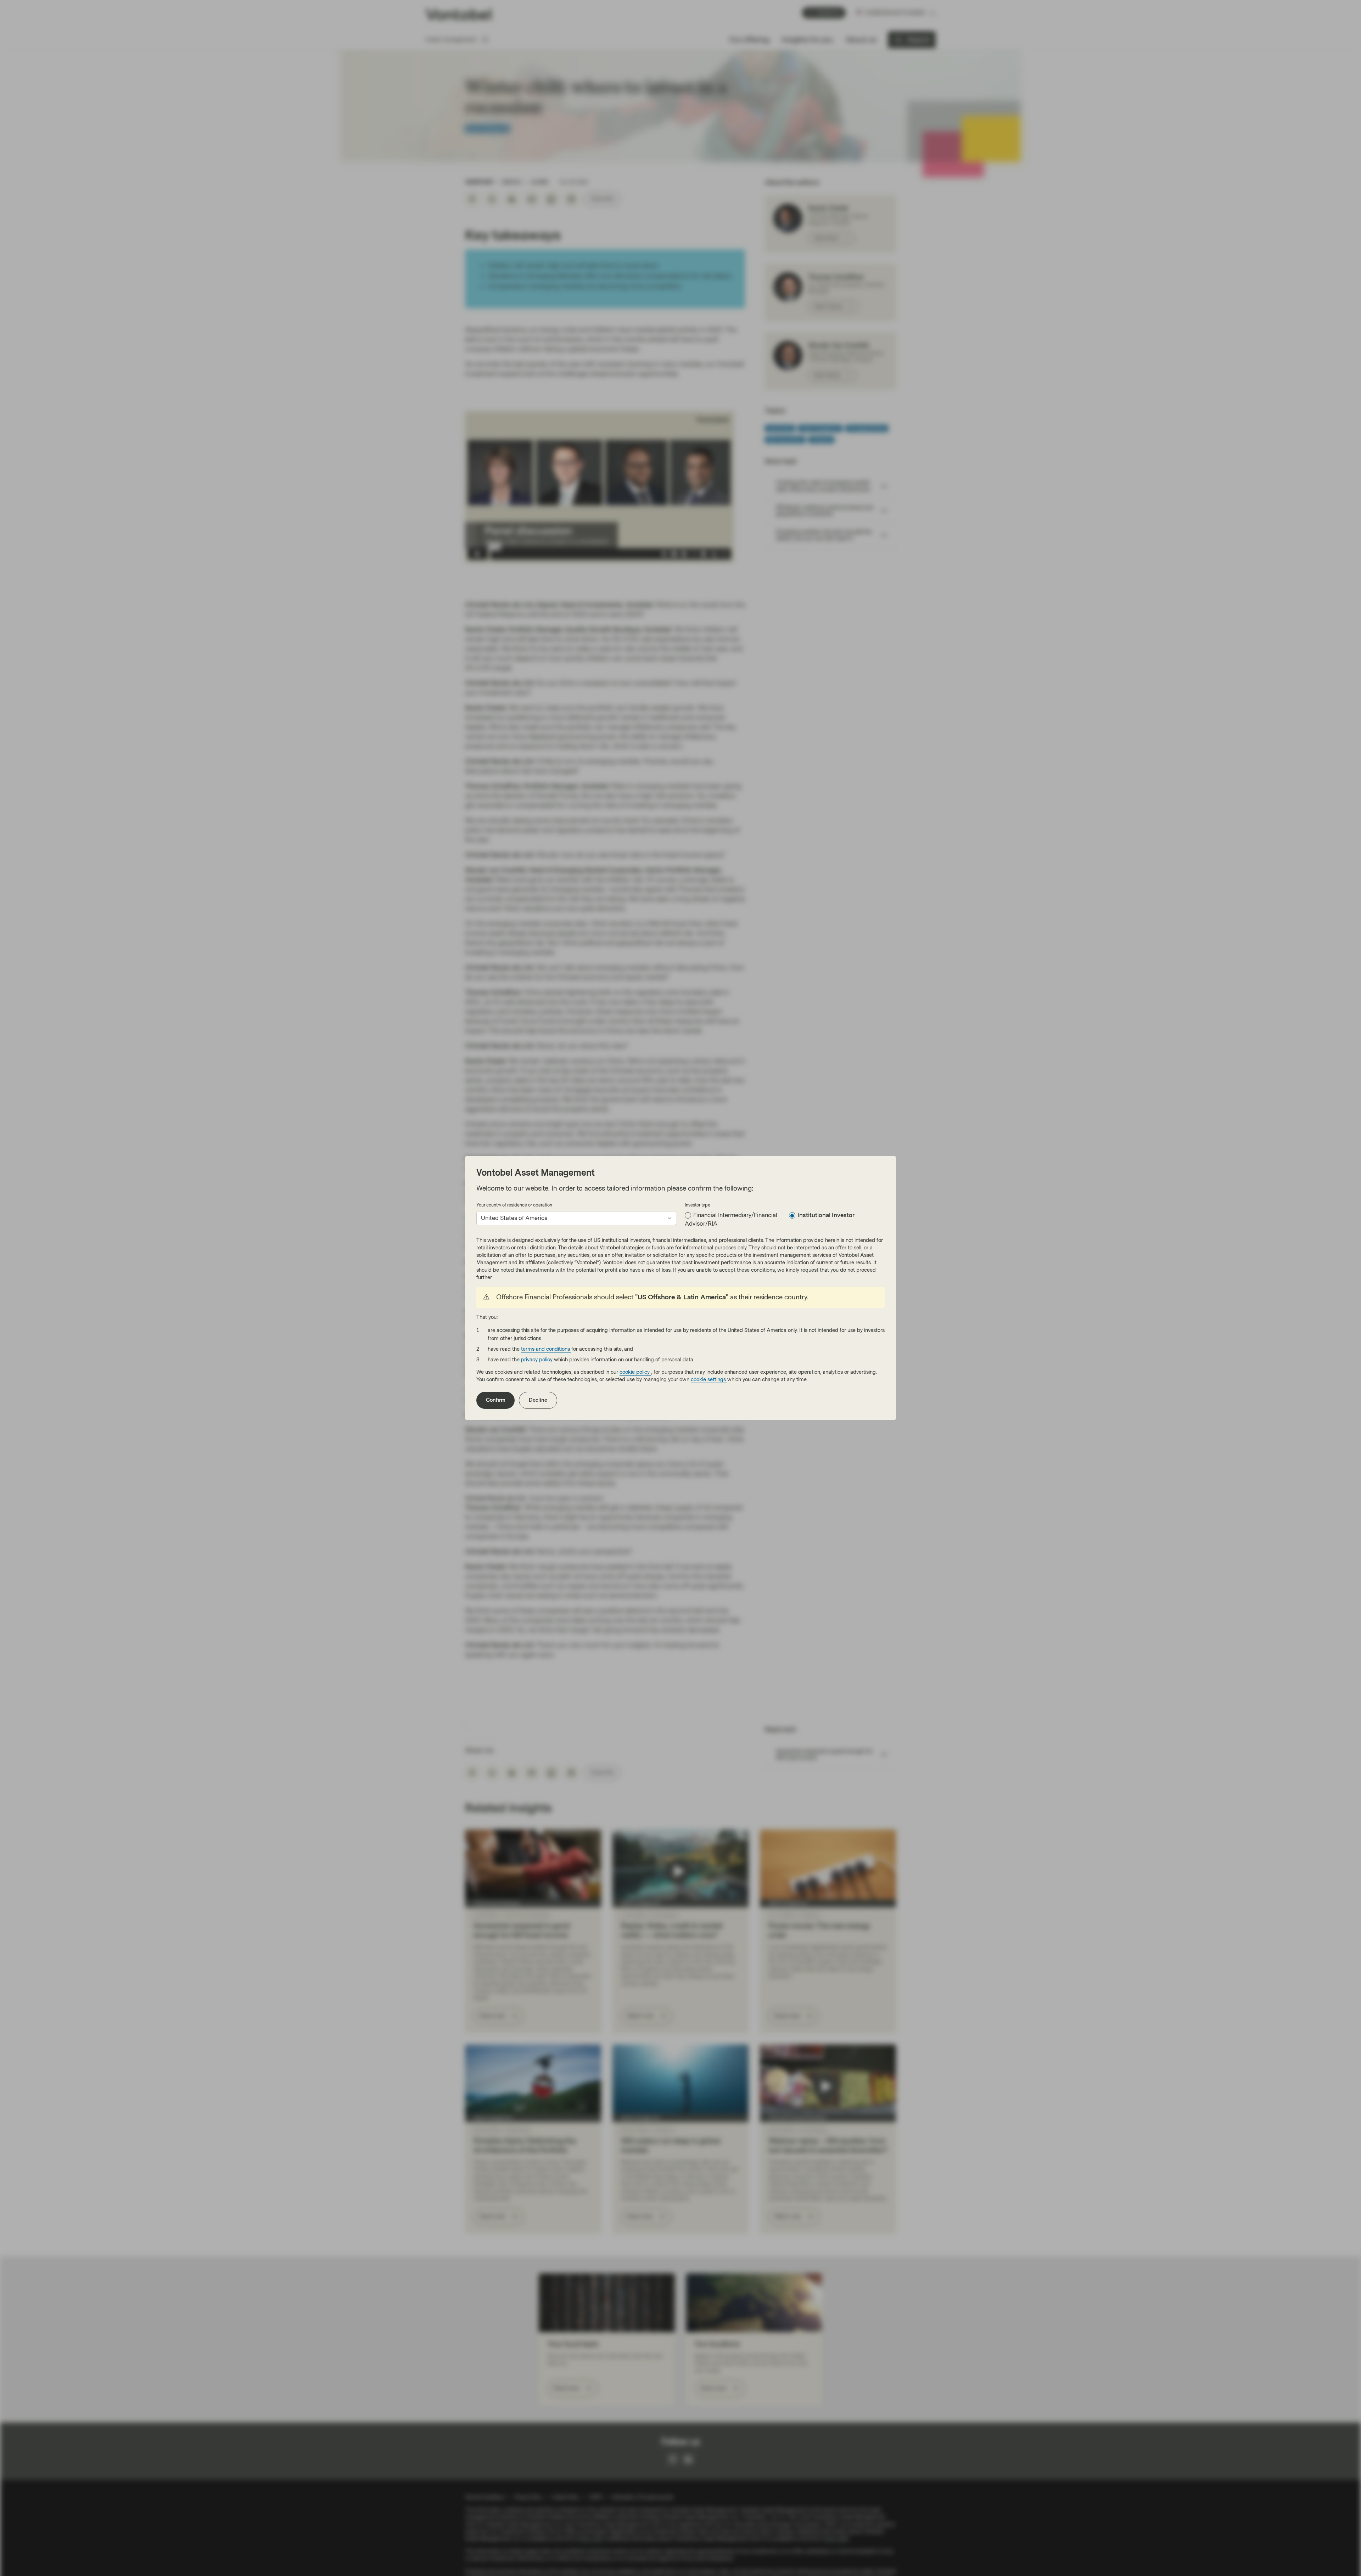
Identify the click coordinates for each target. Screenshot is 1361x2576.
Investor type (698, 1205)
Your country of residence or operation (514, 1205)
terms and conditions (546, 1349)
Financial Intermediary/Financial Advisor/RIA (731, 1219)
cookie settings (709, 1380)
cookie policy (635, 1372)
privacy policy (537, 1360)
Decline (538, 1400)
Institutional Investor (826, 1215)
